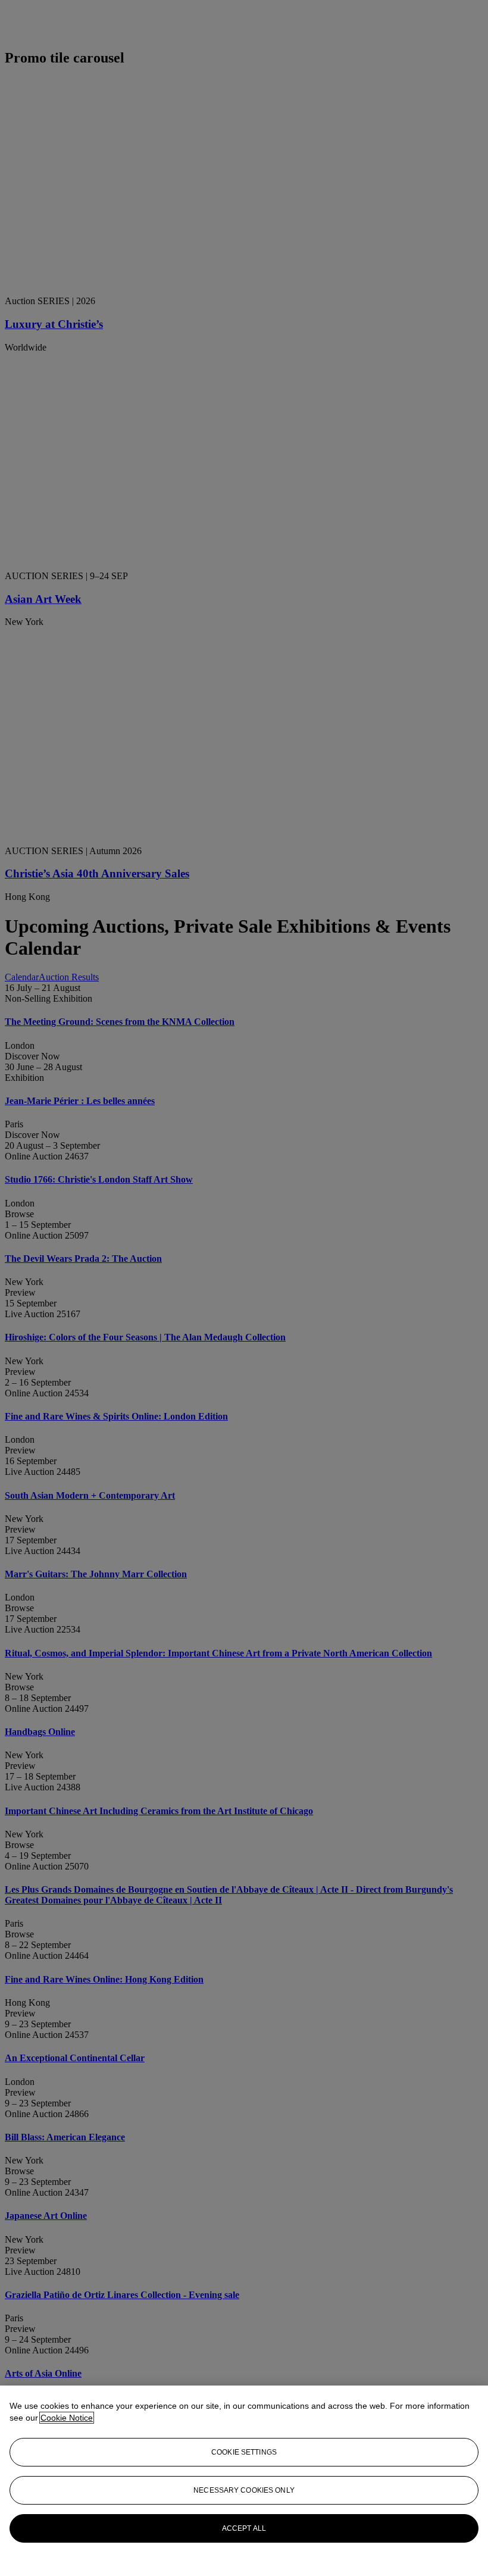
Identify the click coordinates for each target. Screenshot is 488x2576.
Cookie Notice (67, 2418)
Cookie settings (244, 2452)
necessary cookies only (244, 2490)
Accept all (244, 2528)
